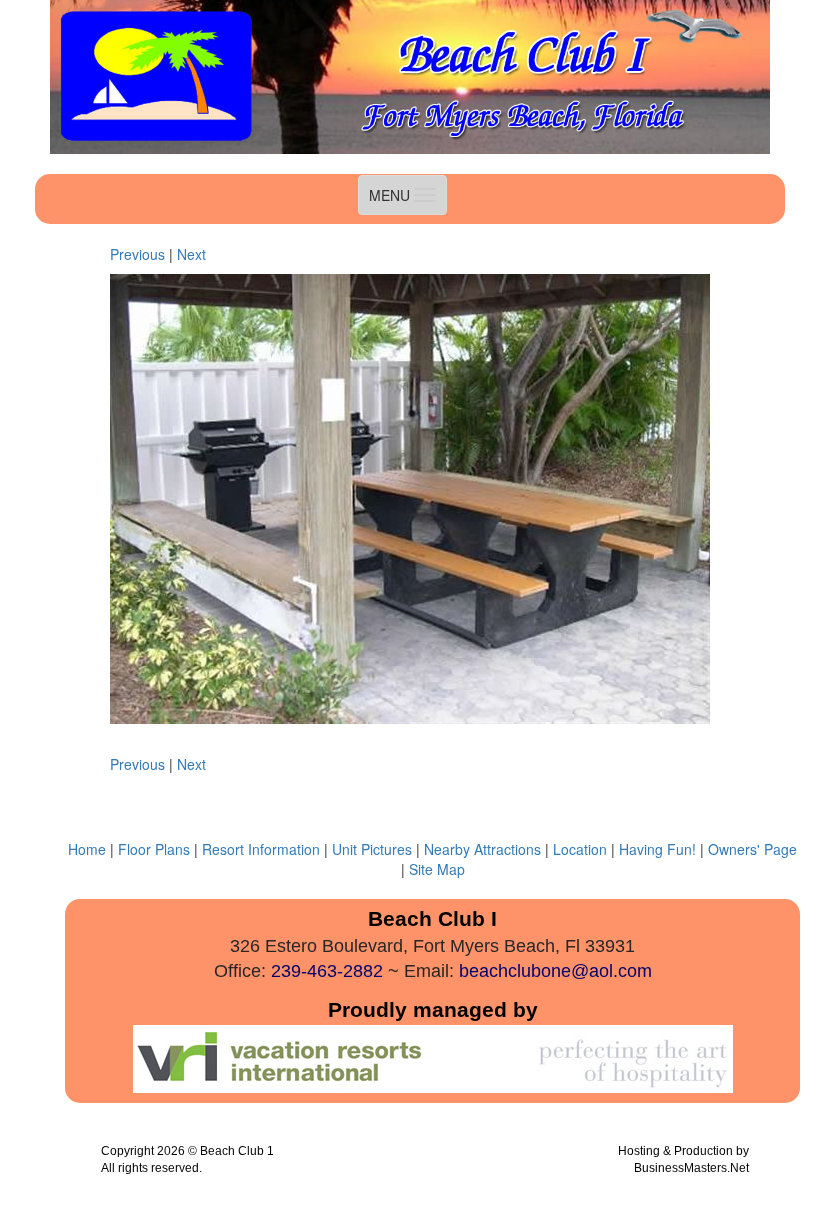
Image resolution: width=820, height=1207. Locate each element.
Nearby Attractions (482, 849)
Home (87, 849)
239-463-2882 (327, 971)
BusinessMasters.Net (691, 1168)
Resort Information (261, 849)
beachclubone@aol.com (555, 971)
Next (191, 254)
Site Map (437, 869)
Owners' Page (752, 849)
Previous (137, 254)
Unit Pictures (372, 849)
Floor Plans (156, 849)
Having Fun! (657, 849)
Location (580, 849)
